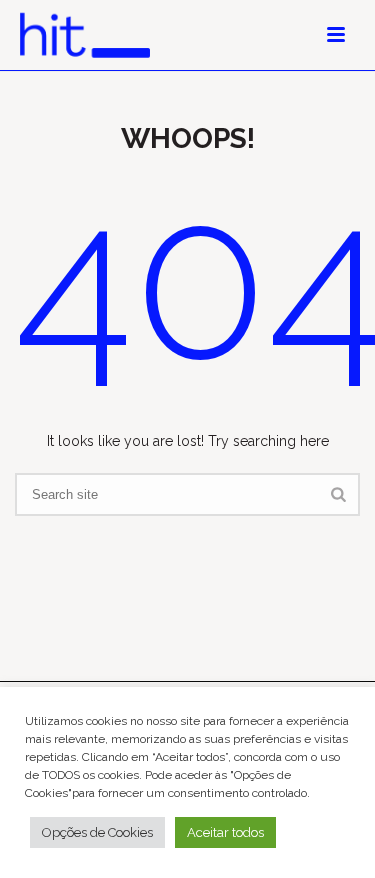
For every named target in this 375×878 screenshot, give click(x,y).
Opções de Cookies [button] (97, 832)
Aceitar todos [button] (225, 832)
